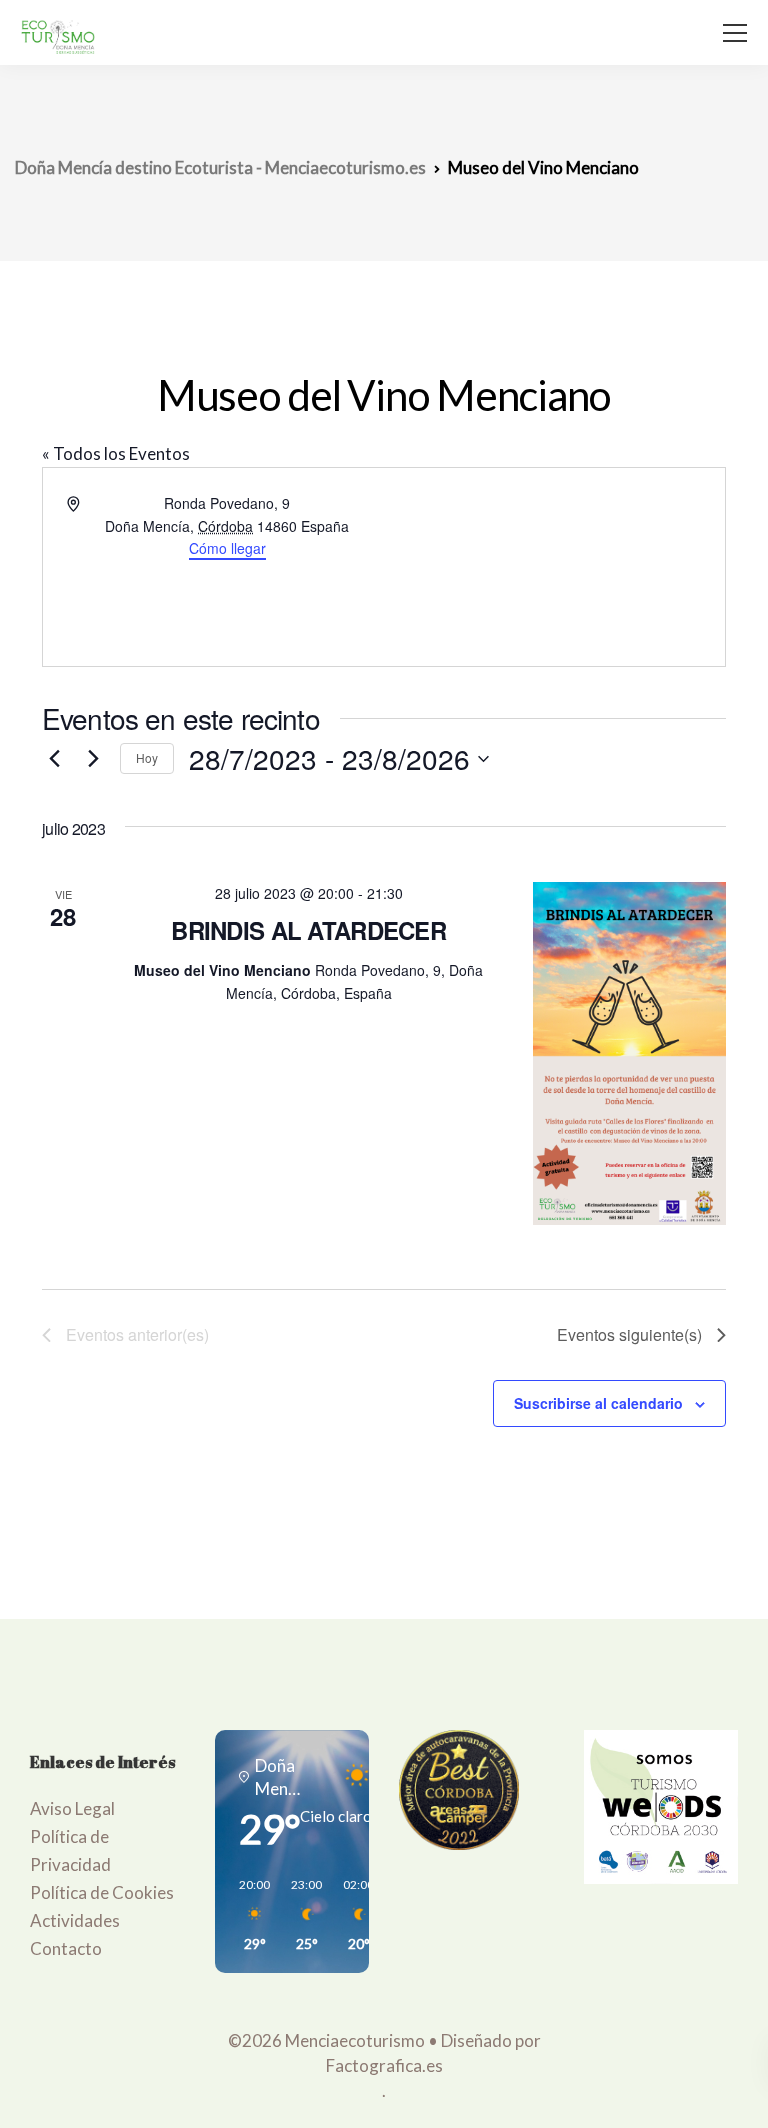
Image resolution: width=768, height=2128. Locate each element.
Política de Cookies (102, 1892)
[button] (248, 1915)
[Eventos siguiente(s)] (93, 759)
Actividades (75, 1920)
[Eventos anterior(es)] (54, 759)
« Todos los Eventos (116, 453)
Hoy (147, 757)
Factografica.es (384, 2065)
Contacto (66, 1948)
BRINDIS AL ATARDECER (308, 930)
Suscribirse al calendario (598, 1403)
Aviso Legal (72, 1808)
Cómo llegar (227, 548)
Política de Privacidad (70, 1850)
